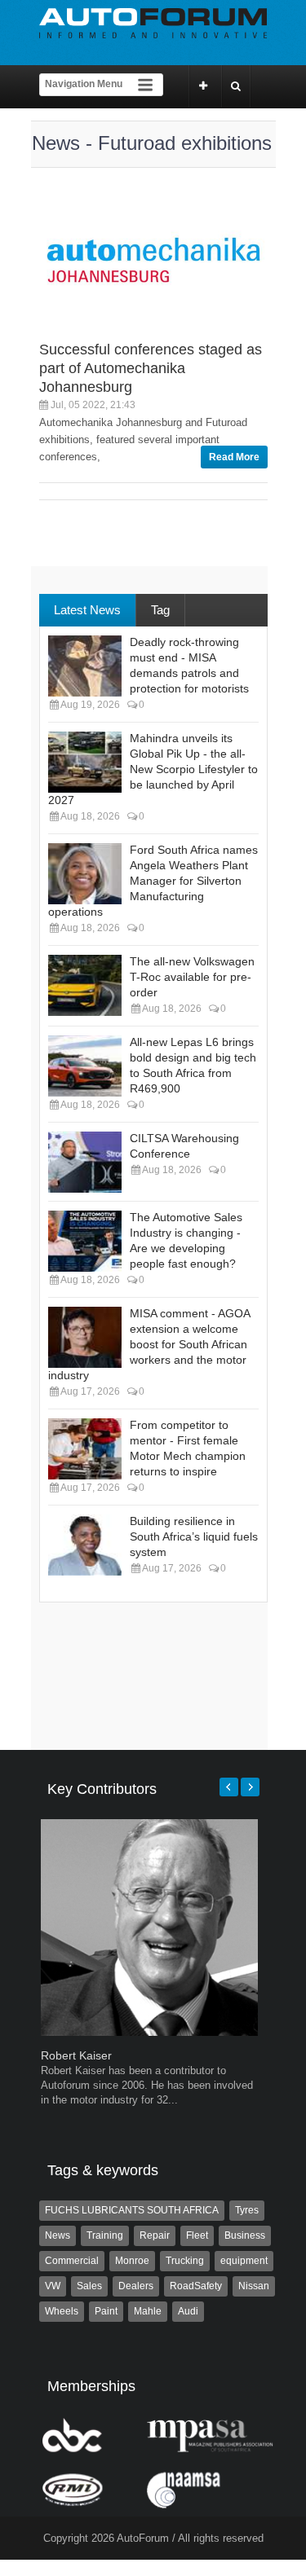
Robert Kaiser (76, 2055)
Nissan (254, 2286)
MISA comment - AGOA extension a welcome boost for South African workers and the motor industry (149, 1344)
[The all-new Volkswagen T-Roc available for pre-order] (85, 985)
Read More (234, 457)
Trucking (185, 2261)
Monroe (132, 2261)
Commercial (72, 2261)
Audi (188, 2311)
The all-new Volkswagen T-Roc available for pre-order (192, 977)
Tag (160, 610)
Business (245, 2235)
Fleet (197, 2235)
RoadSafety (196, 2286)
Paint (106, 2311)
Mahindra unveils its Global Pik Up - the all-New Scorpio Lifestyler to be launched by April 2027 (153, 769)
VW (53, 2286)
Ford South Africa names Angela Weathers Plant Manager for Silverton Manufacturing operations (153, 881)
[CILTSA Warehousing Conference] (85, 1162)
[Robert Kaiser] (149, 2032)
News (58, 2235)
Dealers (136, 2286)
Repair (155, 2235)
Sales (89, 2286)
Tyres (247, 2210)
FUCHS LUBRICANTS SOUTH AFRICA (132, 2210)
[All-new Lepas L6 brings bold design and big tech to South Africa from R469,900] (85, 1066)
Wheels (62, 2311)
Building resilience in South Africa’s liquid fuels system (194, 1536)
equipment (244, 2261)
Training (105, 2235)
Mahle (148, 2311)
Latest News (87, 610)
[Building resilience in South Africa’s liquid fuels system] (85, 1545)
